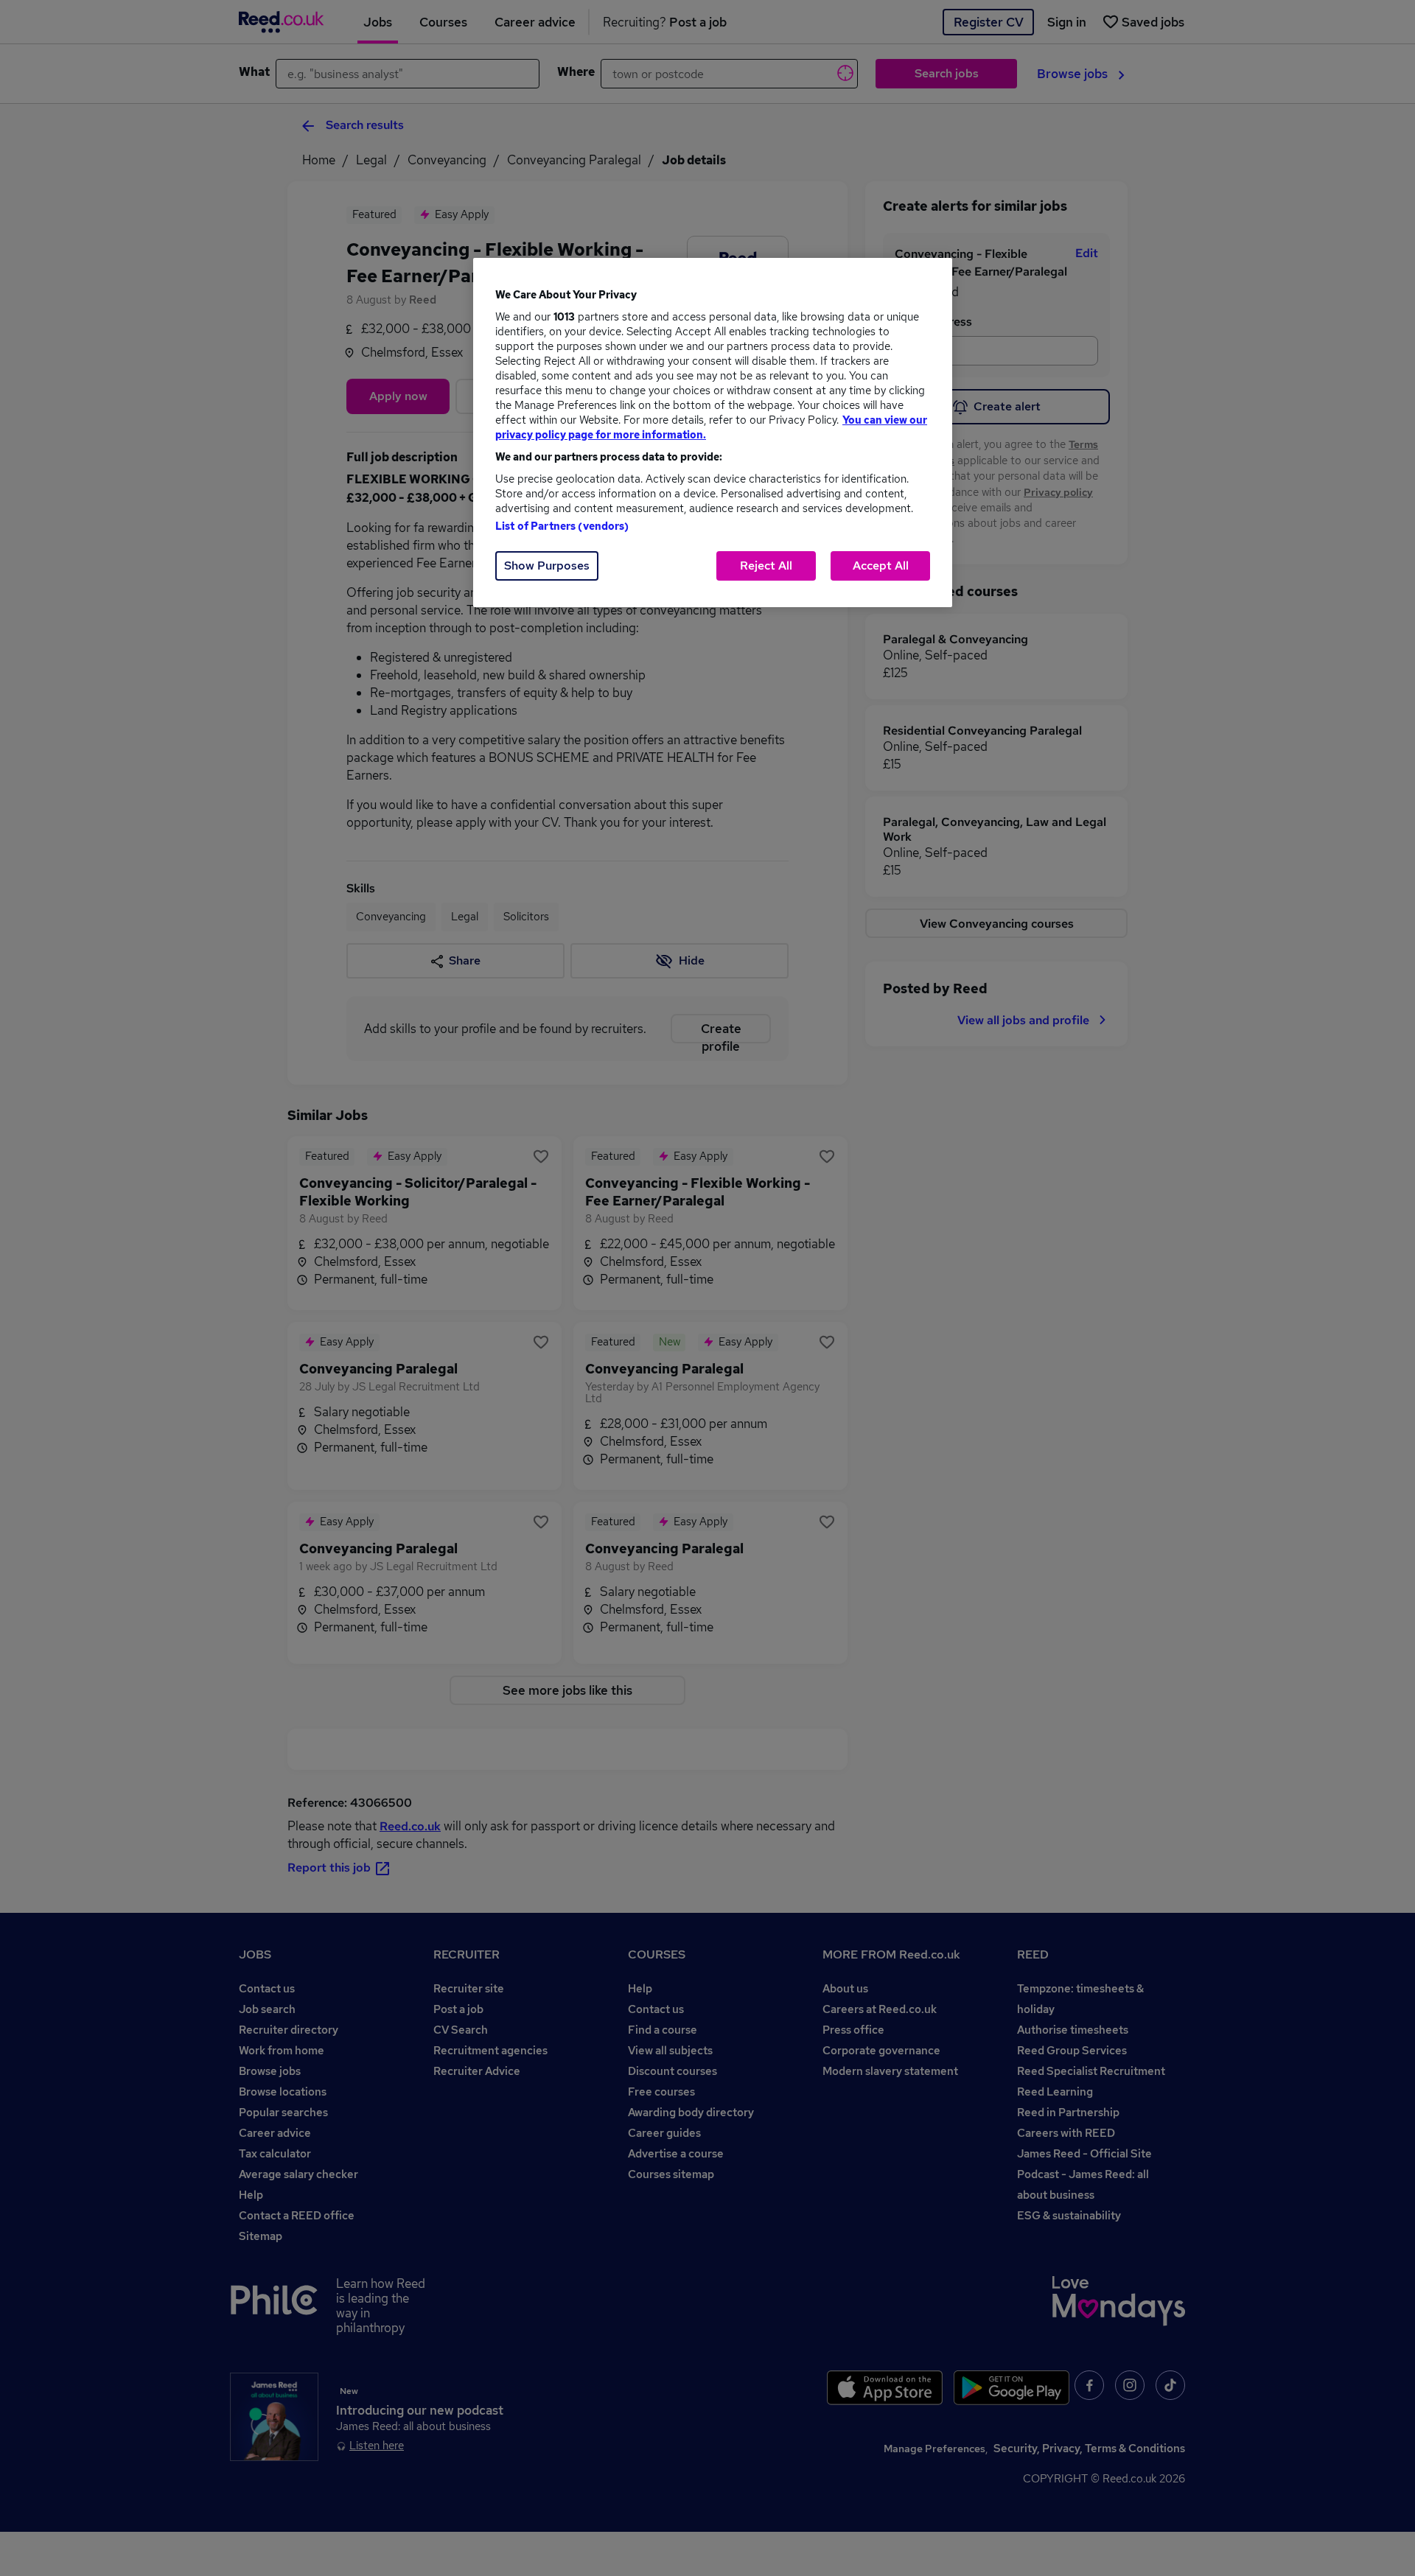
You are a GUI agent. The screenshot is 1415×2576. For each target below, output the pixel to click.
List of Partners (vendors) (562, 526)
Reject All (766, 566)
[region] (713, 433)
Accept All (881, 566)
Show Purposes (547, 566)
